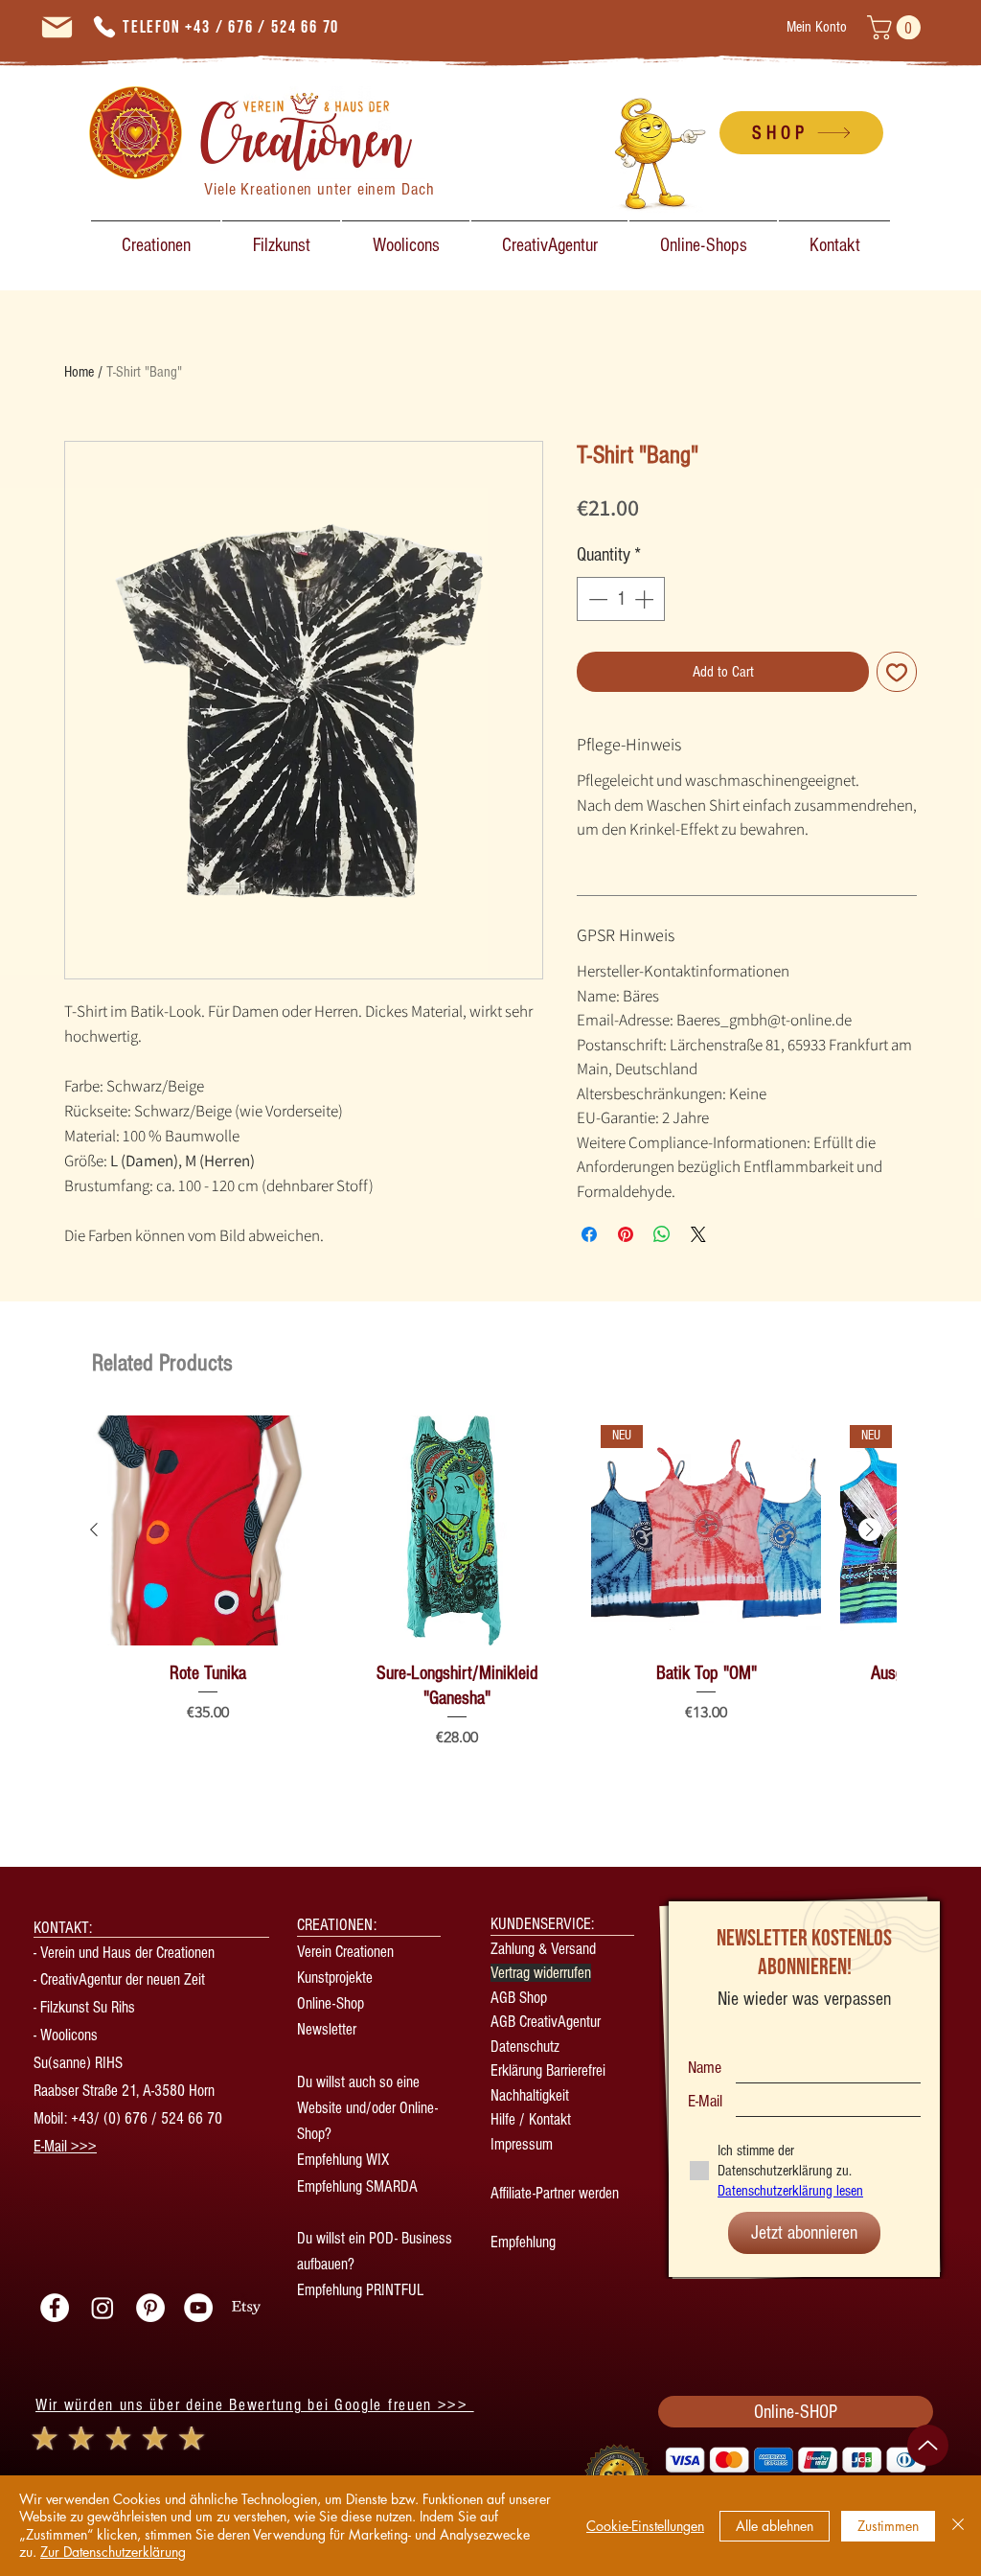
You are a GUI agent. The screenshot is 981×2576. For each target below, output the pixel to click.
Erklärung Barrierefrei (548, 2070)
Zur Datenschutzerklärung (113, 2552)
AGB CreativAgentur (546, 2022)
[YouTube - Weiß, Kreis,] (198, 2308)
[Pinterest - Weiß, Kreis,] (150, 2308)
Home (79, 372)
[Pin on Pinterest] (626, 1234)
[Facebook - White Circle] (55, 2308)
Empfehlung (523, 2242)
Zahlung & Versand (543, 1949)
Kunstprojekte (335, 1978)
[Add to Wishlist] (897, 672)
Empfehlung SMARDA (357, 2186)
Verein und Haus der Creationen (127, 1953)
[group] (482, 1587)
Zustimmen (888, 2526)
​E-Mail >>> (65, 2146)
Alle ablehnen (775, 2526)
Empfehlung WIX (343, 2160)
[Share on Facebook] (589, 1234)
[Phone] (104, 27)
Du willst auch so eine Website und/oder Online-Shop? (367, 2108)
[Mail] (57, 27)
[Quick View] (208, 1530)
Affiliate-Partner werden (555, 2193)
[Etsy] (246, 2308)
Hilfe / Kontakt (531, 2119)
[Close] (958, 2526)
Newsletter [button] (329, 2029)
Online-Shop (331, 2003)
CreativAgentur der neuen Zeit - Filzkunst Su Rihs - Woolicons (119, 2007)
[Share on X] (698, 1234)
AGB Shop (519, 1998)
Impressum (522, 2144)
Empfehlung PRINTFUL (360, 2290)
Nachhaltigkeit (530, 2095)
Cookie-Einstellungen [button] (645, 2526)
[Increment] (646, 599)
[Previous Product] (94, 1529)
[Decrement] (596, 599)
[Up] (928, 2445)
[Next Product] (870, 1529)
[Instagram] (103, 2308)
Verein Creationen (345, 1952)
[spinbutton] (621, 599)
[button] (897, 27)
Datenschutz (525, 2047)
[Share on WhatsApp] (662, 1234)
